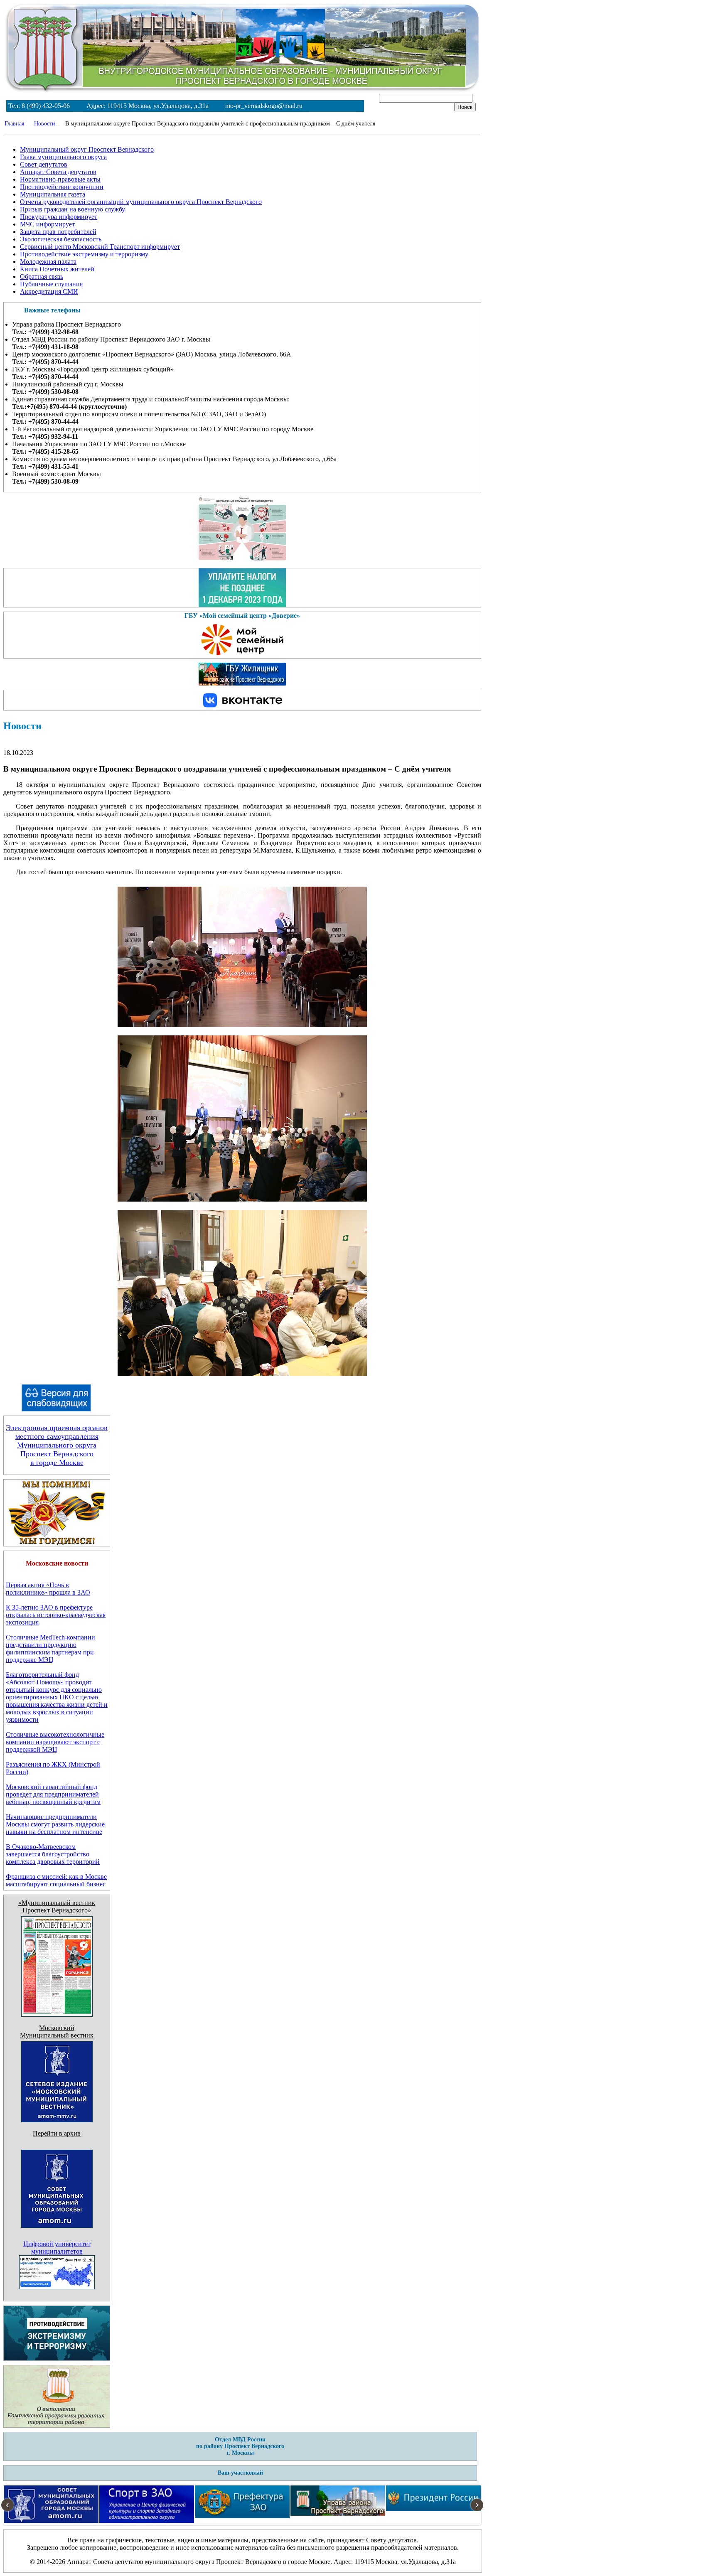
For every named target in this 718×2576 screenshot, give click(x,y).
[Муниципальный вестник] (57, 2120)
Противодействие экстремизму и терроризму (84, 254)
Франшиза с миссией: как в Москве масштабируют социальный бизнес (56, 1880)
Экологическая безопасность (61, 239)
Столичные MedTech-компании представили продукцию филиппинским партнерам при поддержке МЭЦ (50, 1648)
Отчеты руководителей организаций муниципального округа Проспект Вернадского (141, 202)
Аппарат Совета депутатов (58, 172)
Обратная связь (42, 277)
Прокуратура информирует (59, 217)
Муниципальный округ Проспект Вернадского (87, 149)
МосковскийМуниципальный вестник (57, 2032)
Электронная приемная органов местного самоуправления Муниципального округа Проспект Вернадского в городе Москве (57, 1445)
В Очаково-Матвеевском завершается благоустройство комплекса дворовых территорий (53, 1854)
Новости (45, 124)
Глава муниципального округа (63, 157)
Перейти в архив (57, 2133)
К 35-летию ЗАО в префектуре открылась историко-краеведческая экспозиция (56, 1615)
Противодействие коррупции (62, 187)
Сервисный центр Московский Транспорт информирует (100, 247)
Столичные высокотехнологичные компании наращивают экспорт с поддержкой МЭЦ (55, 1742)
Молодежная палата (48, 262)
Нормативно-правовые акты (60, 179)
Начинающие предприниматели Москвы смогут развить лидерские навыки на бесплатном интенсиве (55, 1824)
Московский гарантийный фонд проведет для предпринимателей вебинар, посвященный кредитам (53, 1794)
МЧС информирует (47, 224)
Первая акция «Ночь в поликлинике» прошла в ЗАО (48, 1589)
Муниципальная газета (53, 194)
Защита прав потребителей (58, 232)
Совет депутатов (44, 164)
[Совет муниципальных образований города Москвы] (57, 2238)
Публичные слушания (51, 284)
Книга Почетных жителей (57, 269)
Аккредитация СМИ (49, 291)
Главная (14, 124)
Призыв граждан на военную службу (73, 209)
